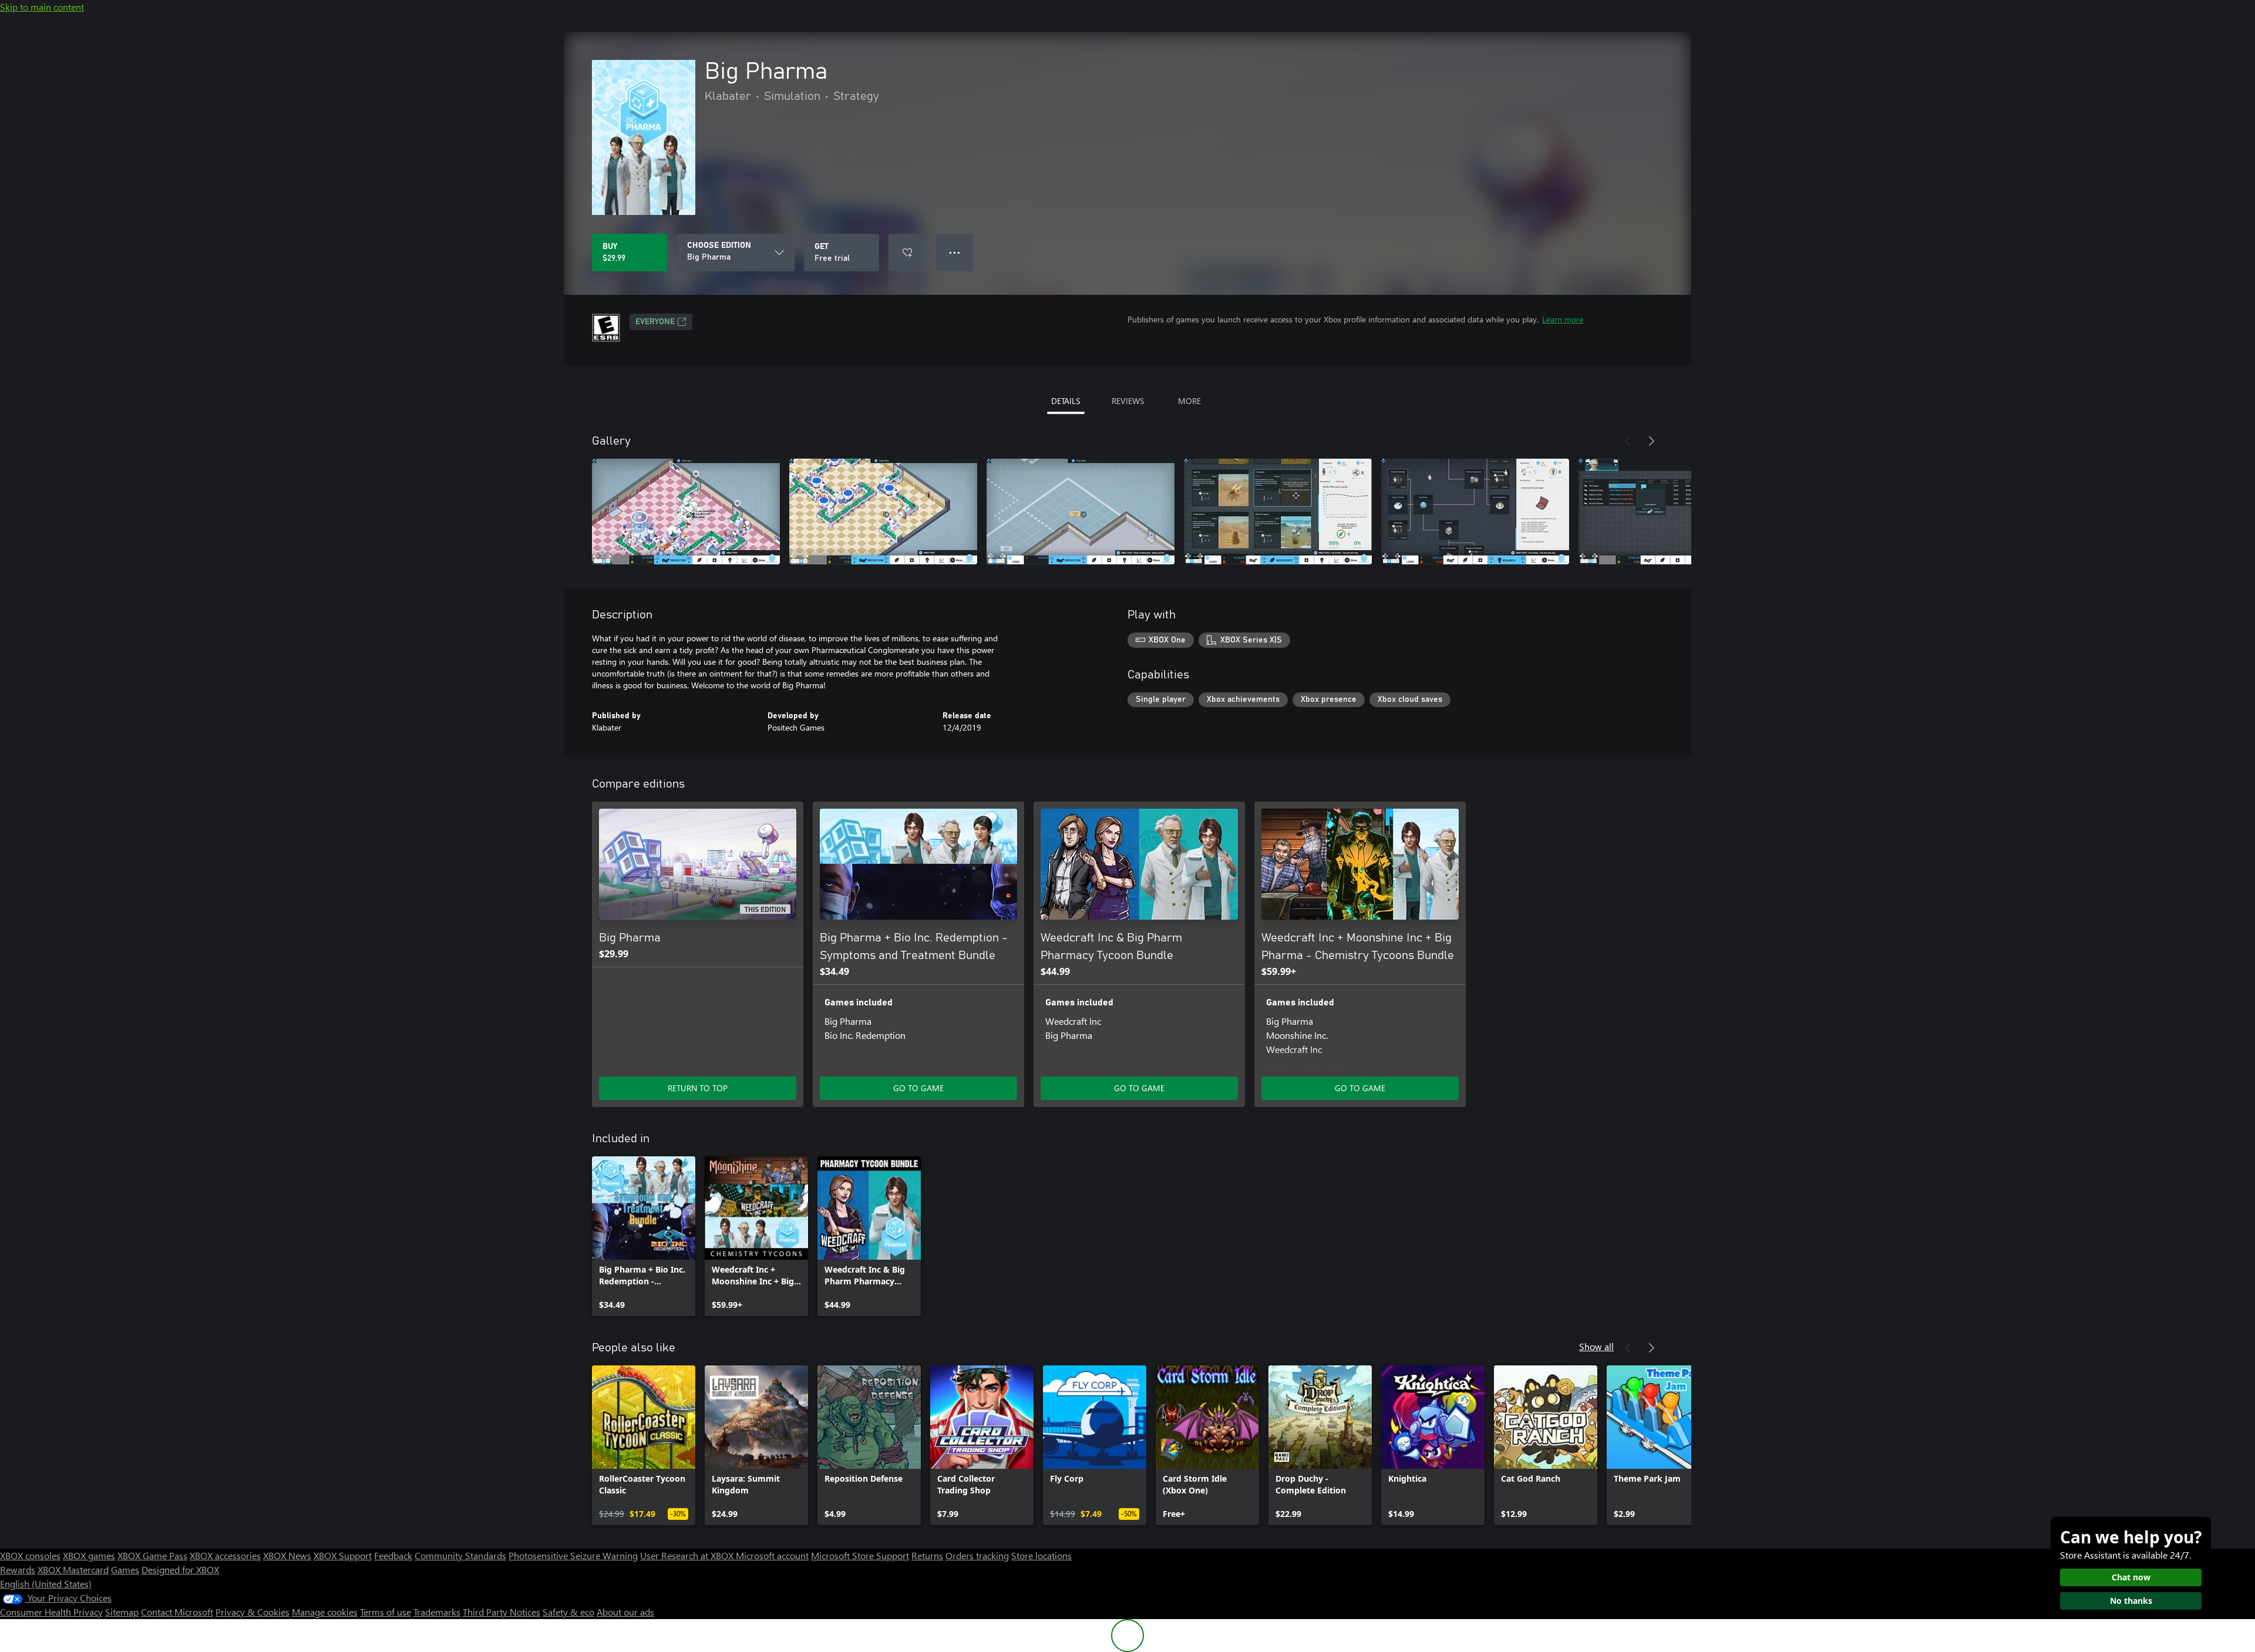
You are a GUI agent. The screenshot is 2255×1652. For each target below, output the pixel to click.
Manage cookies (325, 1612)
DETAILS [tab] (1066, 401)
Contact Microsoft (177, 1612)
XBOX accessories (225, 1555)
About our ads (625, 1612)
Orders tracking (977, 1555)
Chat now (2131, 1577)
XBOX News (287, 1555)
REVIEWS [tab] (1128, 401)
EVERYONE (655, 322)
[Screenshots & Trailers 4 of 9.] (1278, 512)
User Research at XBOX (688, 1555)
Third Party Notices (502, 1612)
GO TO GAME (918, 1088)
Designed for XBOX (180, 1569)
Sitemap (122, 1612)
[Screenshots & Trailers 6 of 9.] (1672, 512)
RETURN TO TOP (698, 1088)
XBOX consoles (30, 1555)
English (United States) (46, 1584)
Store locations (1041, 1555)
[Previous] (1628, 441)
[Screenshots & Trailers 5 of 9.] (1475, 512)
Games (125, 1569)
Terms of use (386, 1612)
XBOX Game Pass (152, 1555)
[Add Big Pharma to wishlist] (907, 253)
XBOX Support (343, 1555)
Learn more (1563, 319)
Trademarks (437, 1612)
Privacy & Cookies (253, 1612)
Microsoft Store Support (860, 1555)
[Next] (1651, 441)
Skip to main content (42, 7)
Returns (927, 1555)
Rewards (18, 1569)
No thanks (2131, 1601)
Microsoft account (772, 1555)
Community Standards (460, 1555)
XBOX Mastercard (73, 1569)
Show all (1596, 1346)
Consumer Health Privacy (51, 1612)
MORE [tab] (1189, 401)
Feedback (393, 1555)
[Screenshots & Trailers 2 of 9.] (883, 512)
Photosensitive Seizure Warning (573, 1555)
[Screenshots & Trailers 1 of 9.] (686, 512)
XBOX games (89, 1555)
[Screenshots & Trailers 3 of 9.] (1081, 512)
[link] (644, 1236)
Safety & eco (568, 1612)
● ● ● (955, 252)
